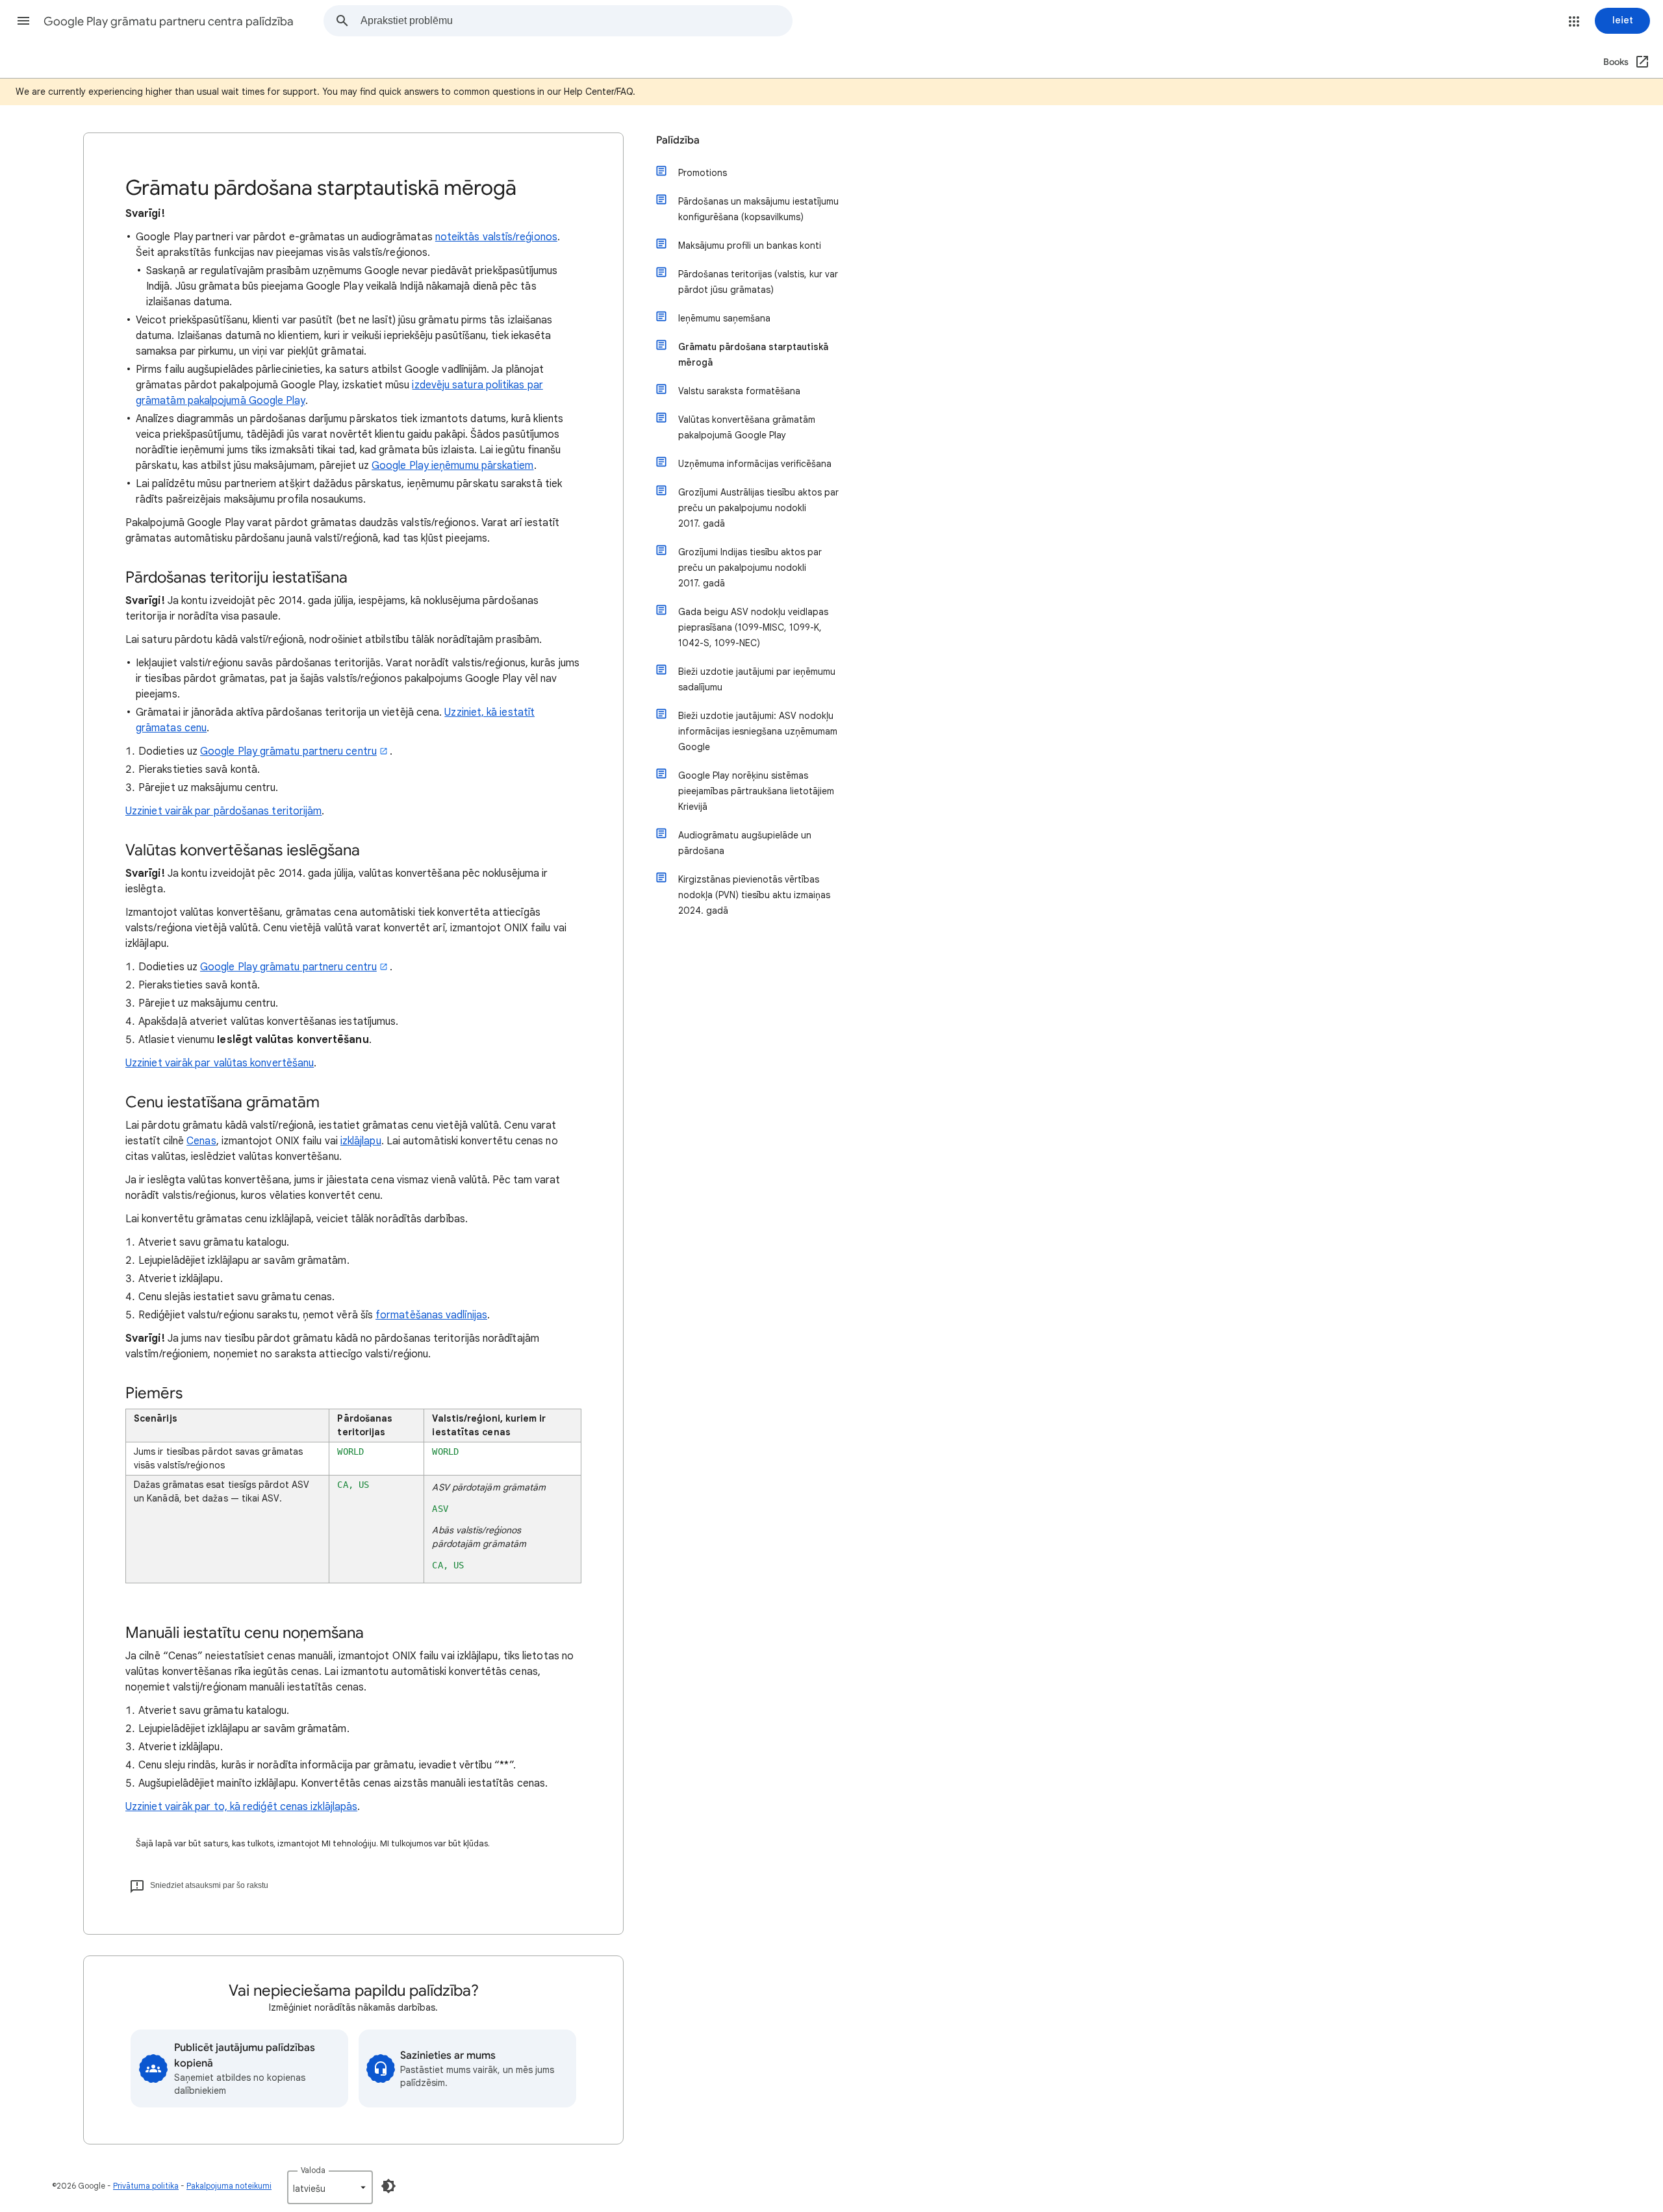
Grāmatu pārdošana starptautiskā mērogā (753, 355)
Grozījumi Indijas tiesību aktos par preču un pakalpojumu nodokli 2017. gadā (750, 568)
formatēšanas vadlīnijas (431, 1315)
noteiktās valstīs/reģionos (496, 237)
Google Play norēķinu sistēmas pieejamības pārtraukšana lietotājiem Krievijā (756, 791)
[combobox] (576, 21)
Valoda (313, 2170)
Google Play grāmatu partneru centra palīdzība (169, 21)
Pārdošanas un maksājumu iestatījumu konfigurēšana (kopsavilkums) (758, 209)
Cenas (201, 1141)
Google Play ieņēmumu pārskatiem (452, 466)
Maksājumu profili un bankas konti (750, 245)
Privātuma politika (146, 2186)
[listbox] (330, 2187)
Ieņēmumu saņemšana (724, 318)
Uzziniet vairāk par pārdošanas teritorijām (223, 811)
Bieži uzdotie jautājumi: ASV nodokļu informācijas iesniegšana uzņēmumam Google (758, 731)
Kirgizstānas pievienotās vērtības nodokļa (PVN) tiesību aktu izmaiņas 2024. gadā (754, 895)
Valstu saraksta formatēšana (739, 391)
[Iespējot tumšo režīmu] (388, 2186)
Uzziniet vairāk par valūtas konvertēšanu (220, 1063)
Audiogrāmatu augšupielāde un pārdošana (745, 843)
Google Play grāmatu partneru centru (288, 751)
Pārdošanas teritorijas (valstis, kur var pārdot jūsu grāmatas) (758, 282)
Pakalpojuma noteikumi (229, 2186)
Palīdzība (678, 140)
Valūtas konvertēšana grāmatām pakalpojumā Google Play (747, 427)
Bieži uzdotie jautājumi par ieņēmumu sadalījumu (757, 679)
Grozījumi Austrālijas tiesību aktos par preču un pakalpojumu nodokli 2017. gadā (758, 508)
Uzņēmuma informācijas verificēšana (755, 464)
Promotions (703, 173)
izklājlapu (361, 1141)
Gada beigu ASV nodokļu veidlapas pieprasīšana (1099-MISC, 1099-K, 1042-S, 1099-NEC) (753, 627)
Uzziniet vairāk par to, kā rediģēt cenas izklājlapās (241, 1807)
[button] (23, 21)
